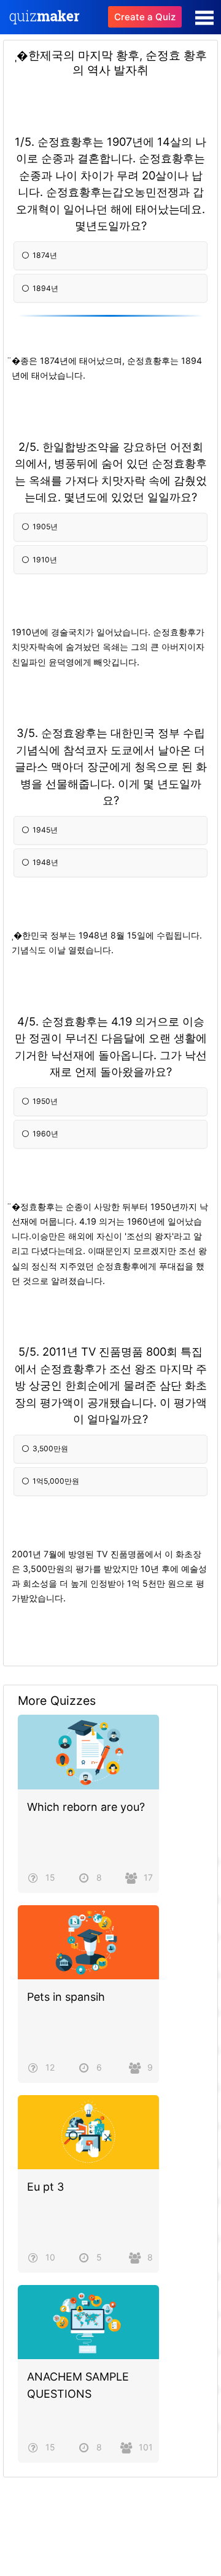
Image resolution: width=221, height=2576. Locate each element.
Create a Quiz (145, 17)
